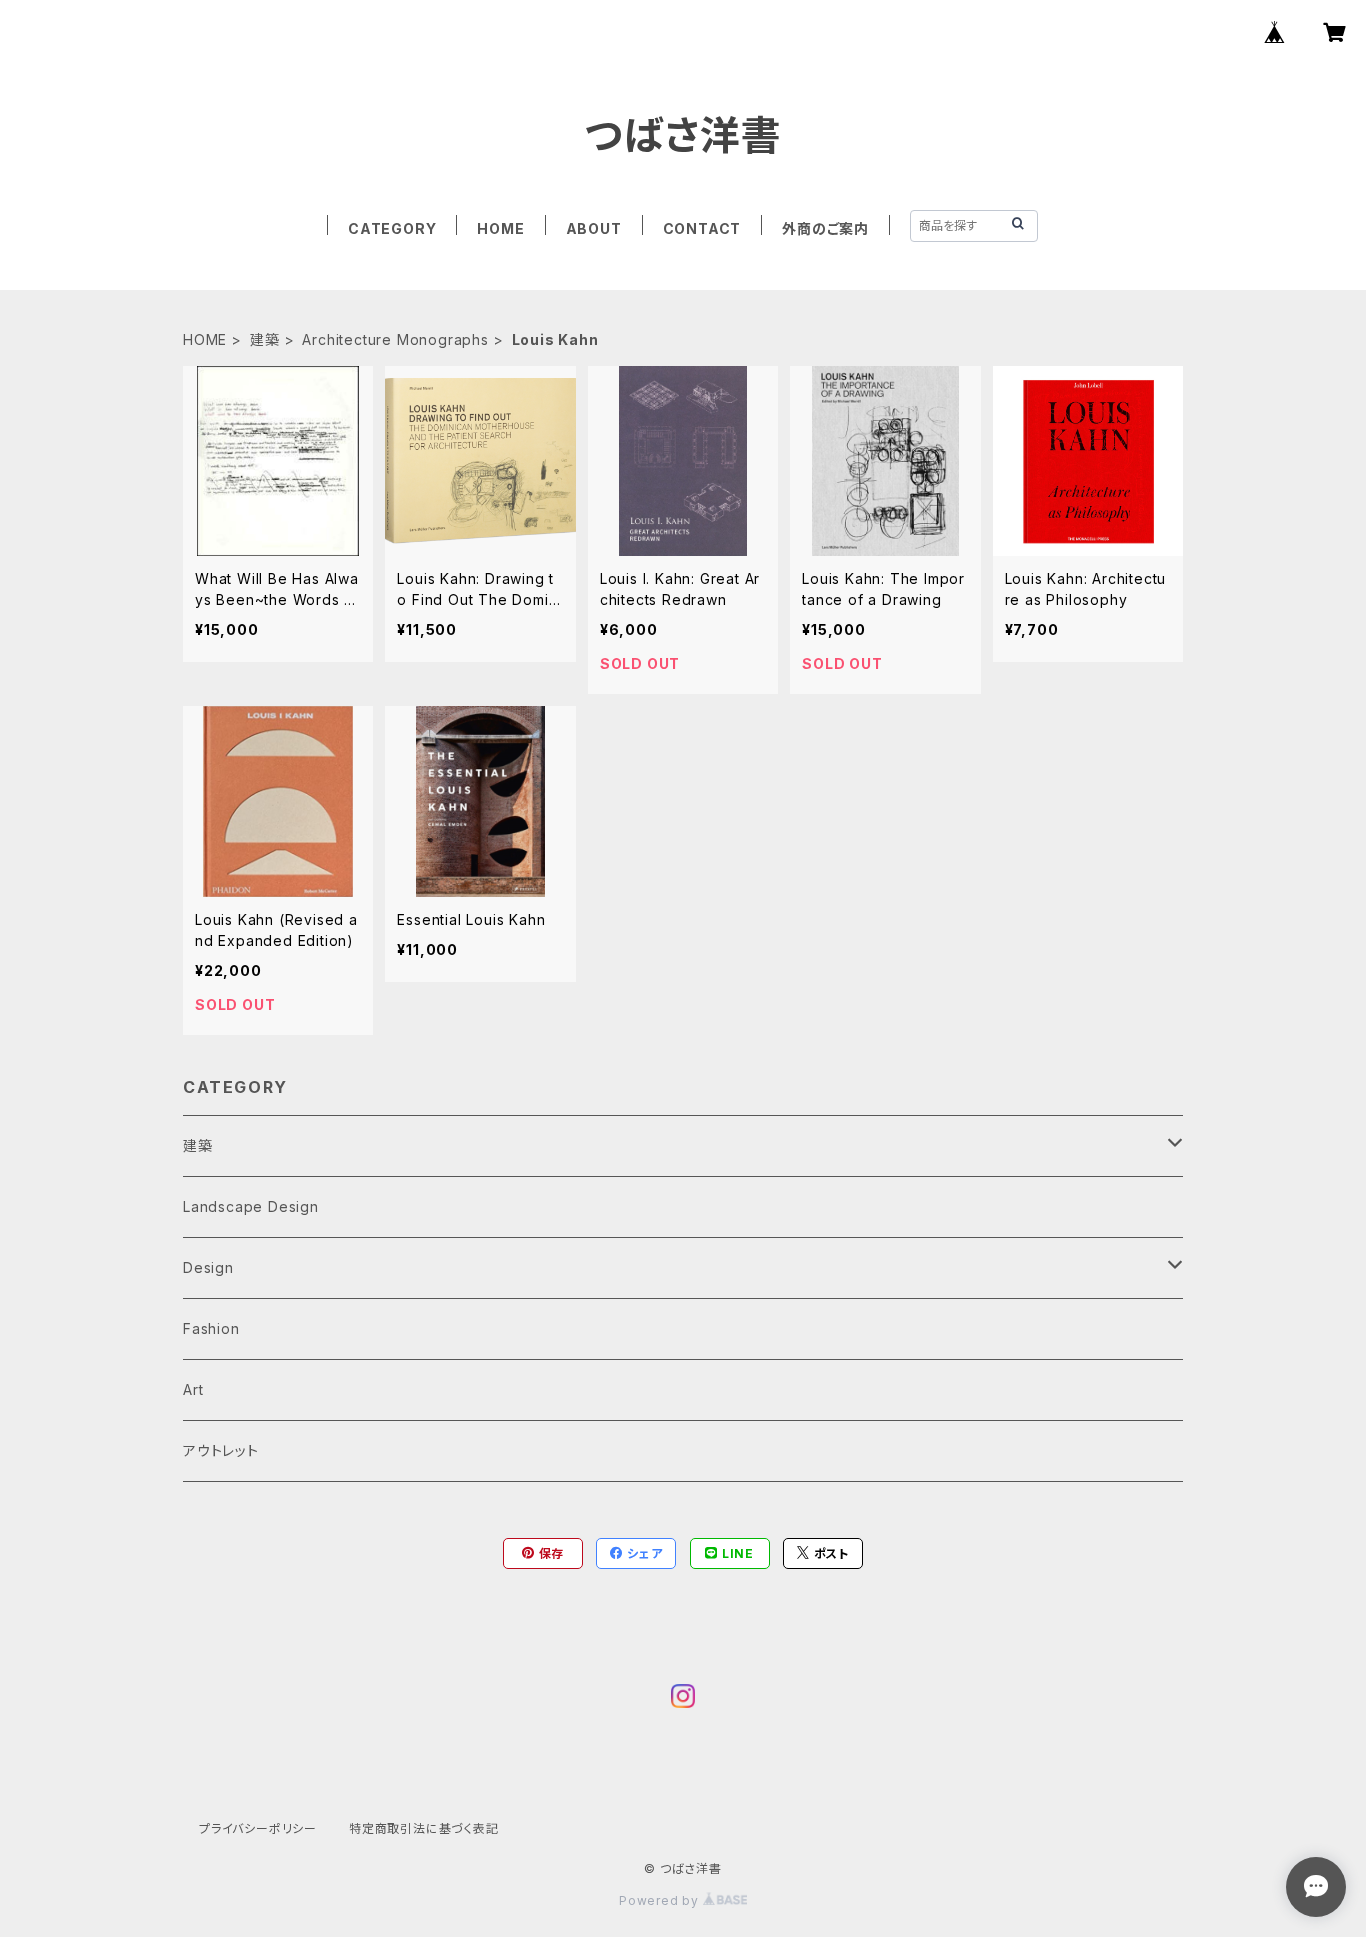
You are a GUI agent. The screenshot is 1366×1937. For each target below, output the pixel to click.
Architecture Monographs (395, 339)
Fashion (211, 1328)
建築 (265, 339)
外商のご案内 (825, 228)
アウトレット (221, 1450)
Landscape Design (251, 1206)
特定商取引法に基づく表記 (424, 1828)
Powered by (661, 1900)
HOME (500, 228)
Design (208, 1267)
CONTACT (702, 228)
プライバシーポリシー (258, 1828)
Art (193, 1389)
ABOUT (594, 228)
